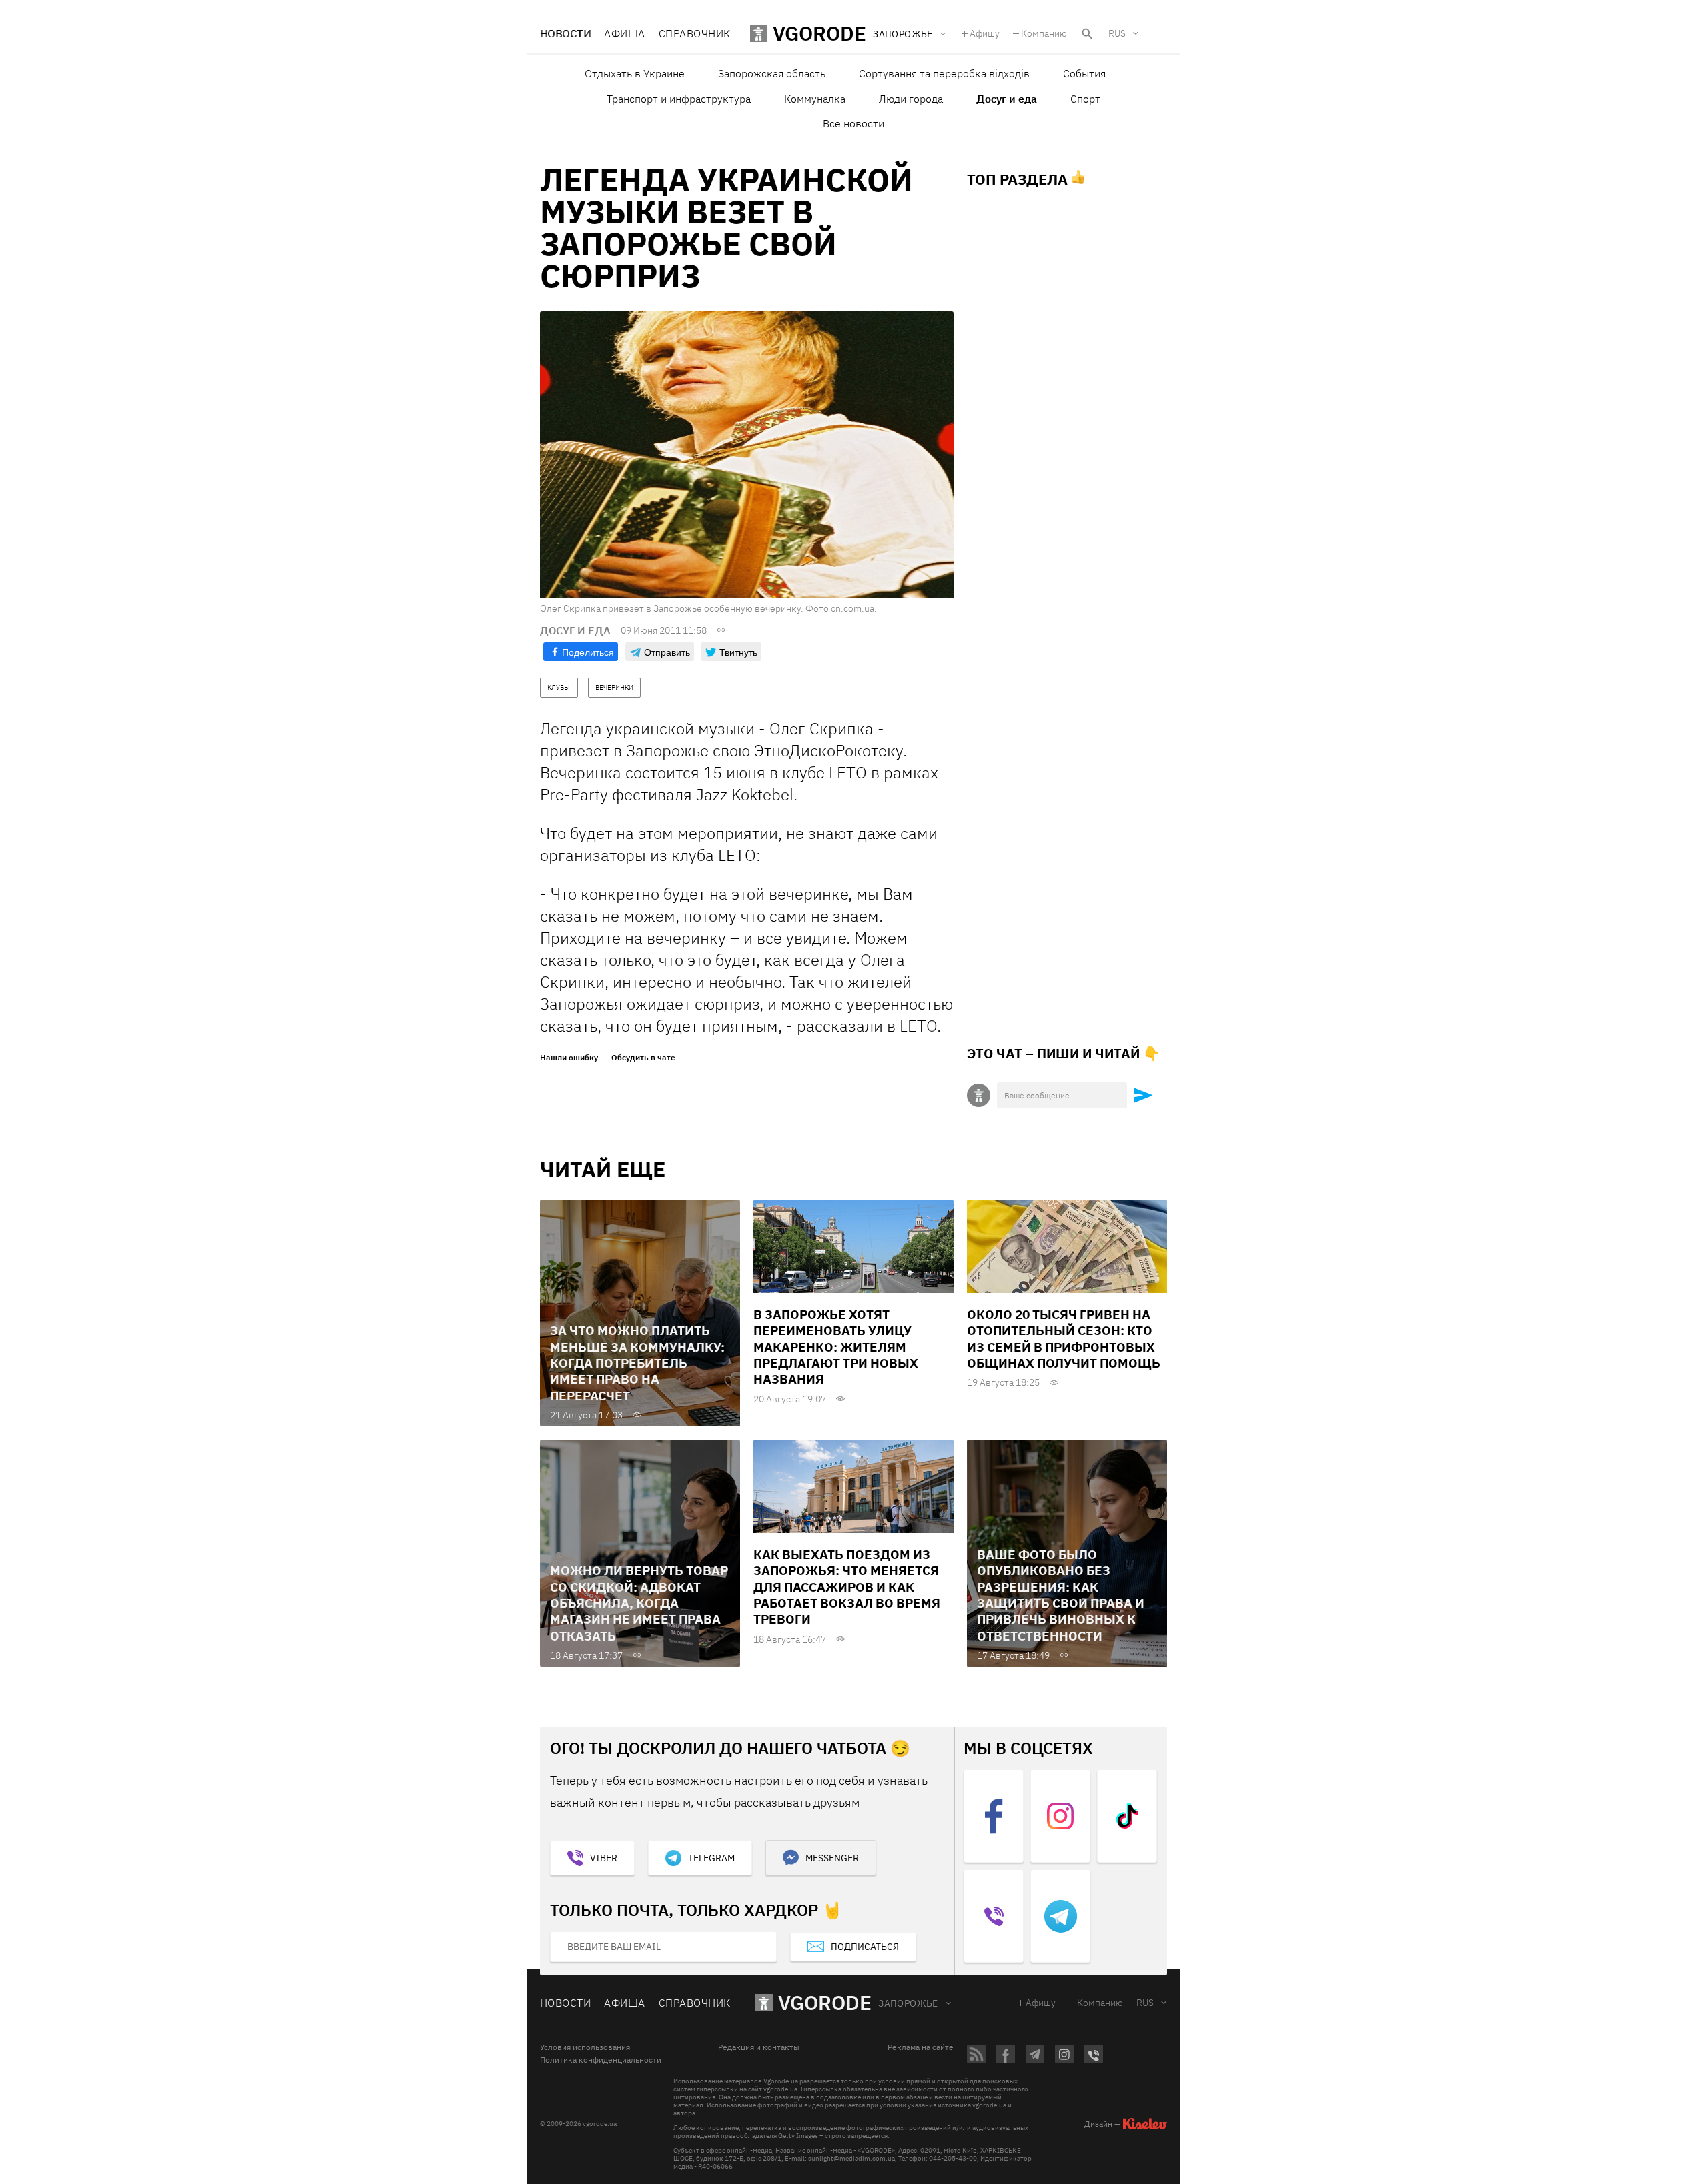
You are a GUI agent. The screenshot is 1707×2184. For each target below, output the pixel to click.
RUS (1117, 33)
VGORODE (825, 2002)
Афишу (985, 33)
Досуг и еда (1007, 99)
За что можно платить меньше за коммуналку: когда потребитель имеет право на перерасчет (637, 1363)
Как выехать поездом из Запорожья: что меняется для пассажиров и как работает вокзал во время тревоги (847, 1587)
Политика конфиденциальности (601, 2060)
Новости (565, 33)
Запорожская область (772, 73)
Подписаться (865, 1947)
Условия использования (585, 2047)
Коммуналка (815, 99)
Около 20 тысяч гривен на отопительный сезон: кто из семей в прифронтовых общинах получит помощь (1064, 1339)
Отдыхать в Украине (635, 73)
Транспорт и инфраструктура (679, 99)
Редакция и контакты (759, 2047)
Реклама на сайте (921, 2047)
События (1084, 73)
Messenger (832, 1858)
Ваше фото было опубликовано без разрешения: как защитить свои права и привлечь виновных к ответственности (1061, 1595)
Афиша (624, 33)
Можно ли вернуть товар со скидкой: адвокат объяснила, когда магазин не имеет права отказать (639, 1603)
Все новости (853, 123)
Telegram (711, 1858)
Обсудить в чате (643, 1058)
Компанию (1044, 33)
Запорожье (908, 2003)
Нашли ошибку (569, 1058)
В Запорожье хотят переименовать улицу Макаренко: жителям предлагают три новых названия (836, 1347)
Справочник (695, 33)
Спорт (1085, 99)
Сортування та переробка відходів (944, 73)
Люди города (911, 99)
